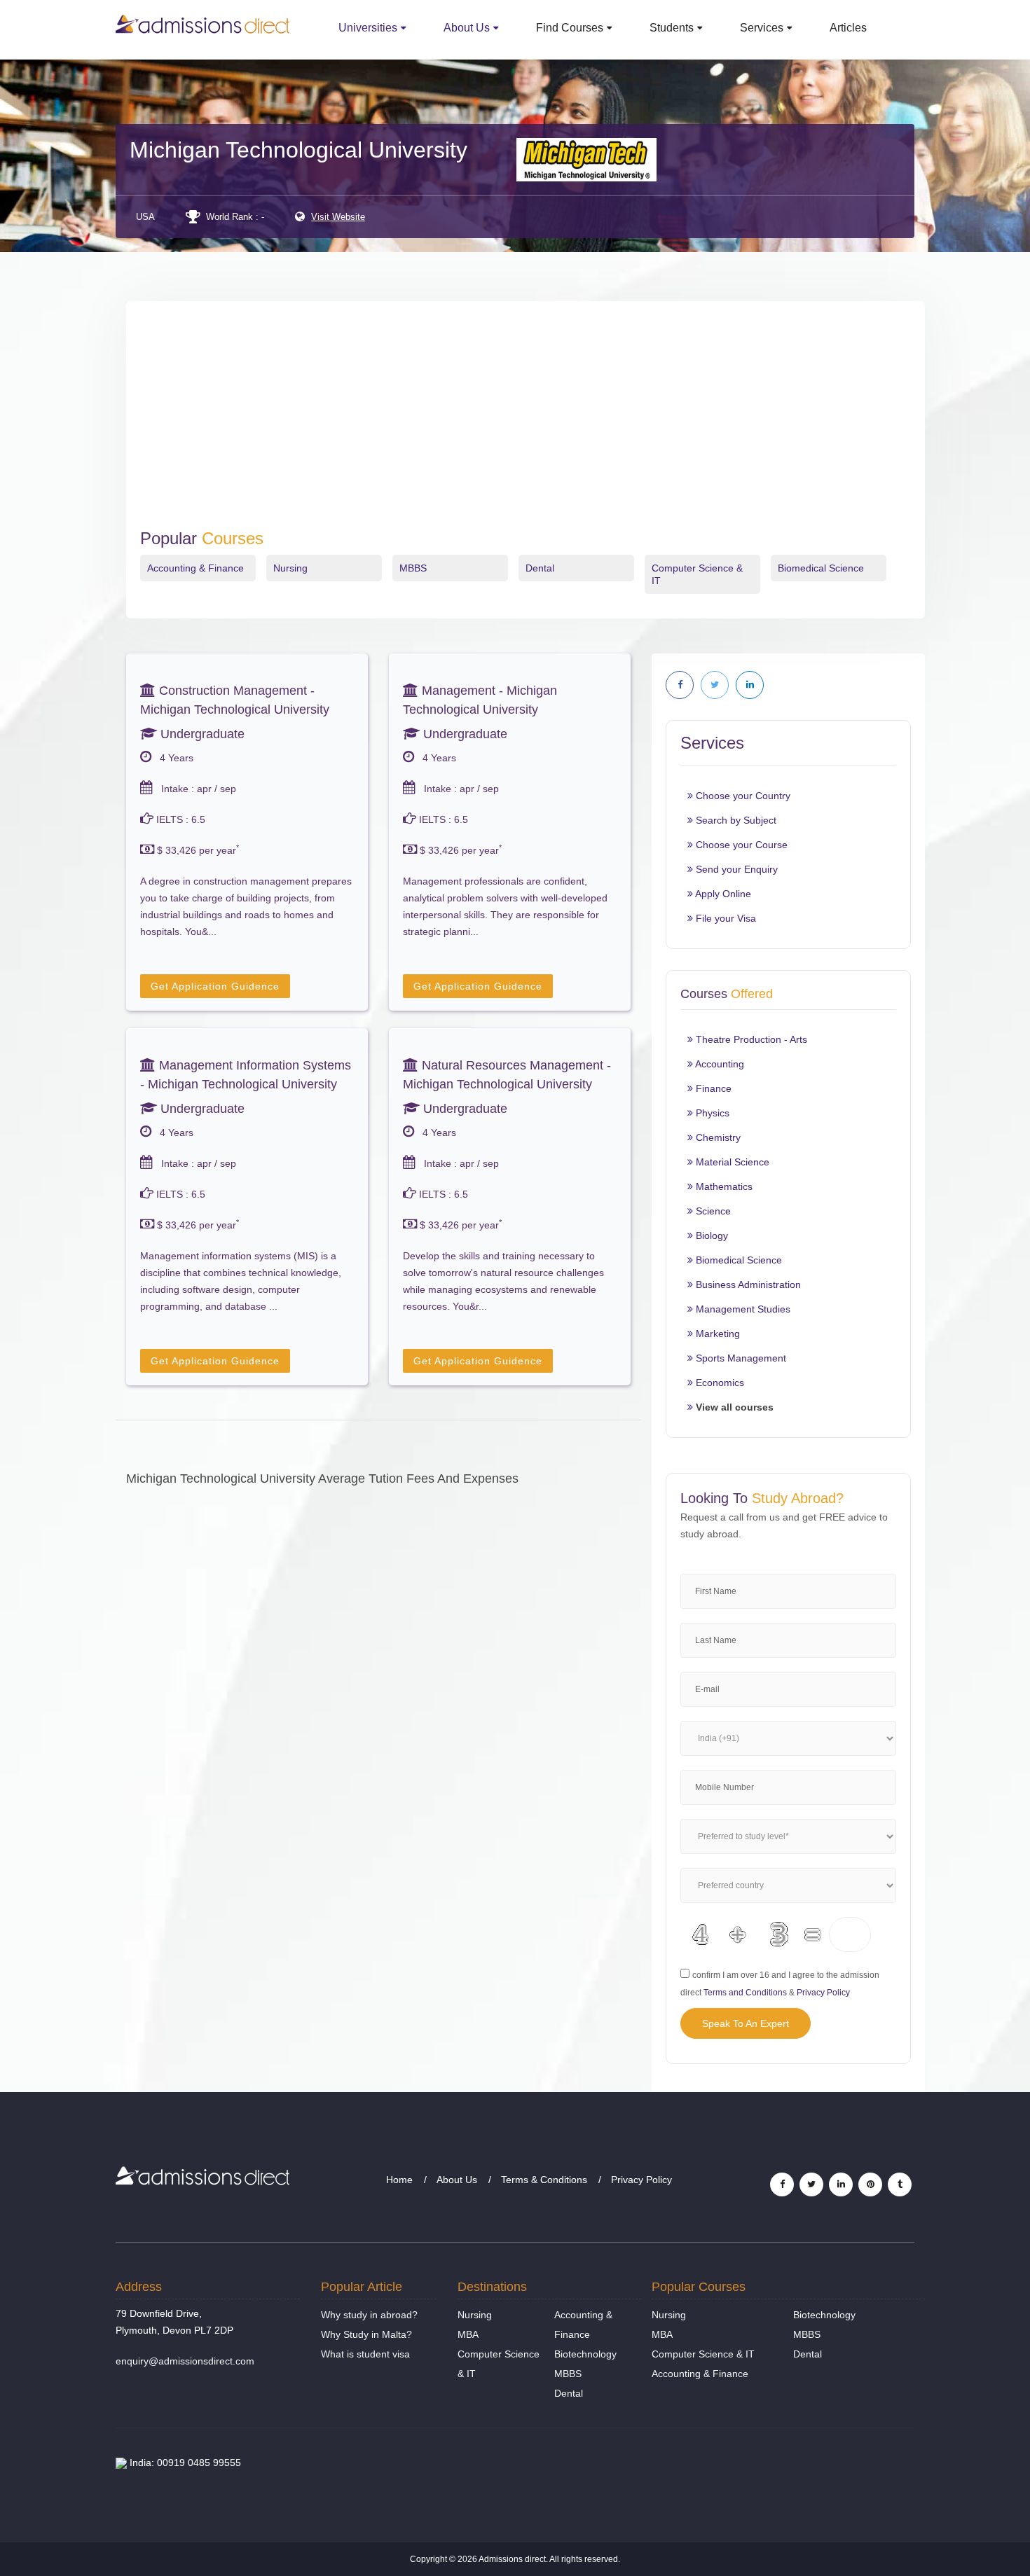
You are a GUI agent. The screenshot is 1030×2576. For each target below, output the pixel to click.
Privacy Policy (823, 1993)
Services (762, 28)
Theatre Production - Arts (750, 1039)
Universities (368, 28)
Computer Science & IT (703, 2354)
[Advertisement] (526, 424)
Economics (719, 1383)
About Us (467, 28)
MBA (468, 2334)
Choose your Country (742, 796)
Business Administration (747, 1284)
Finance (712, 1088)
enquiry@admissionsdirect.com (185, 2361)
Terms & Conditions (544, 2180)
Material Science (731, 1162)
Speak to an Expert (746, 2023)
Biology (710, 1235)
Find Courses (570, 28)
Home (399, 2180)
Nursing (290, 568)
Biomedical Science (821, 568)
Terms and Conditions (745, 1993)
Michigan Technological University (298, 150)
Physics (711, 1113)
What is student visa (365, 2354)
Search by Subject (735, 820)
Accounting (719, 1064)
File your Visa (725, 918)
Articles (848, 28)
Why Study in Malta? (366, 2334)
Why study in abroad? (369, 2315)
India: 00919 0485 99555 (184, 2463)
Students (672, 28)
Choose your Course (740, 845)
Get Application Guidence (215, 986)
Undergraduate (201, 734)
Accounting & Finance (195, 568)
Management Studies (742, 1309)
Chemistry (717, 1137)
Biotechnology (585, 2354)
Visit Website (338, 217)
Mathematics (723, 1186)
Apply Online (722, 894)
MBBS (413, 568)
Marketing (716, 1334)
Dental (540, 568)
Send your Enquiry (735, 869)
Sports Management (740, 1358)
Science (712, 1211)
